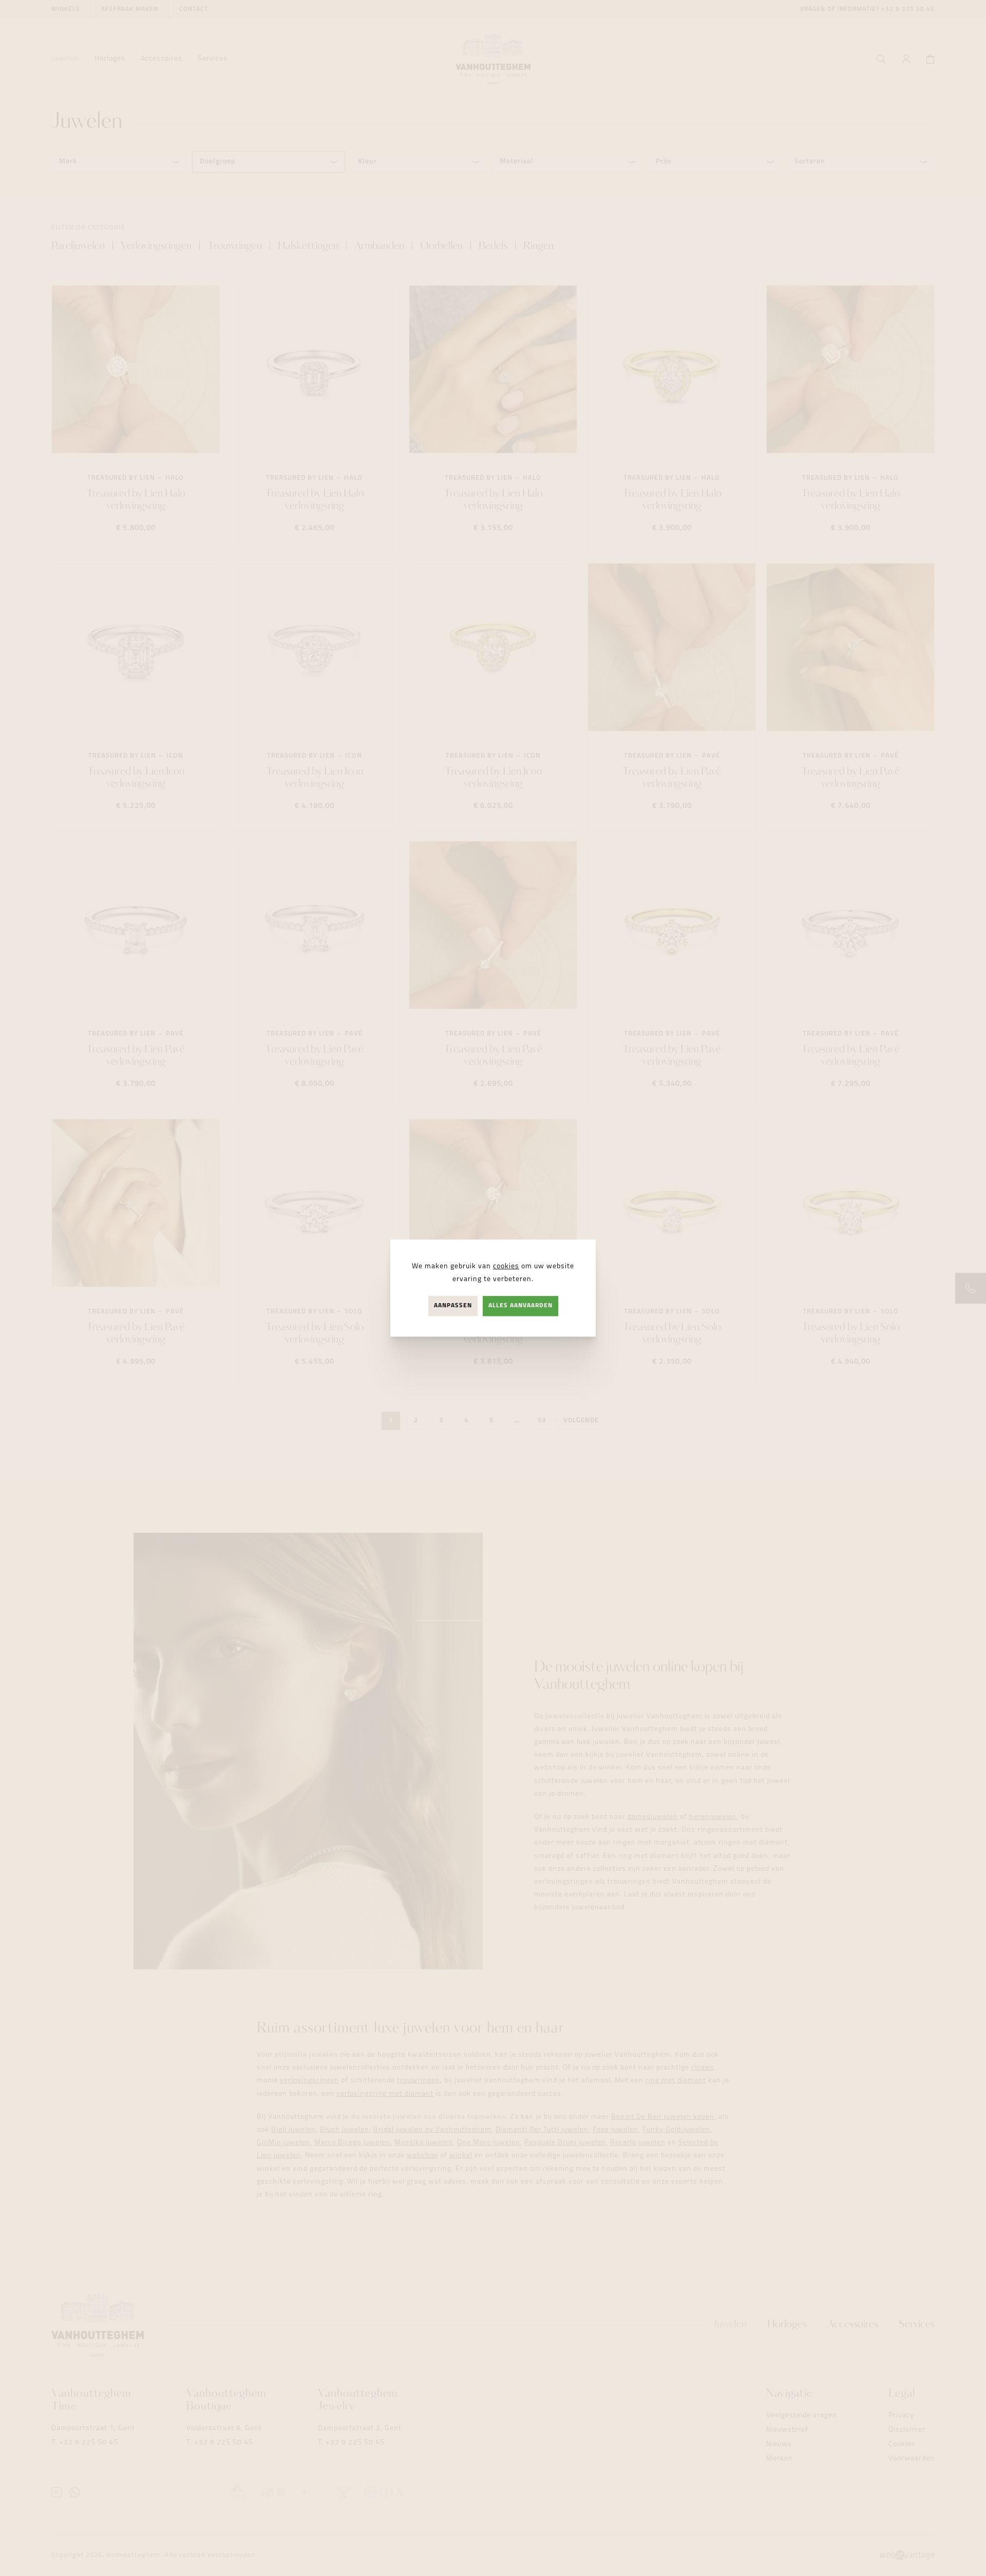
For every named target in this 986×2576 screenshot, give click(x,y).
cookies (506, 1266)
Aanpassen (453, 1306)
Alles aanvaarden (520, 1306)
